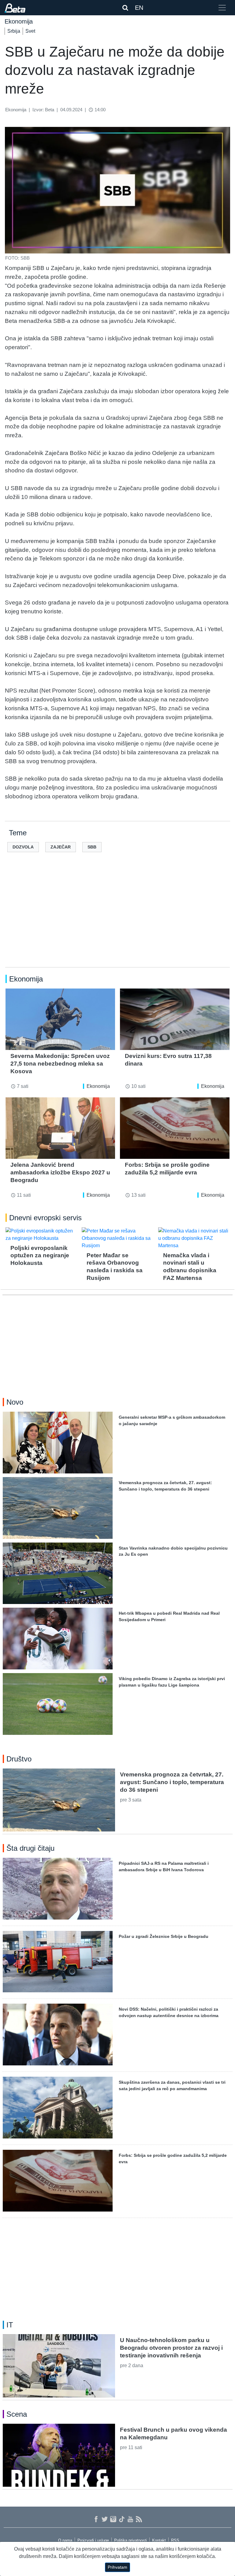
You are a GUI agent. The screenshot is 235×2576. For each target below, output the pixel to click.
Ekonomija (98, 1086)
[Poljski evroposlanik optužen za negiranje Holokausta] (41, 1235)
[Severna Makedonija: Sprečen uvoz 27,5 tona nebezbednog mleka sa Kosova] (60, 1019)
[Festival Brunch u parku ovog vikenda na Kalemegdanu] (59, 2455)
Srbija (14, 31)
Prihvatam (117, 2567)
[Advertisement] (117, 919)
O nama (65, 2540)
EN (139, 8)
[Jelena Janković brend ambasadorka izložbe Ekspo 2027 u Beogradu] (60, 1128)
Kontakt (159, 2540)
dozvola (23, 847)
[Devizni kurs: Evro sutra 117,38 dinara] (175, 1019)
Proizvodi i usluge (93, 2540)
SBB (92, 847)
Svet (30, 31)
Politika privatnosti (131, 2540)
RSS (175, 2540)
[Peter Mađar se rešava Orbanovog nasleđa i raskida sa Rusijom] (117, 1238)
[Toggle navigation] (222, 8)
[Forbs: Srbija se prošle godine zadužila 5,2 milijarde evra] (175, 1128)
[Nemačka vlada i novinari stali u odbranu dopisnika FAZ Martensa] (194, 1238)
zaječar (61, 847)
